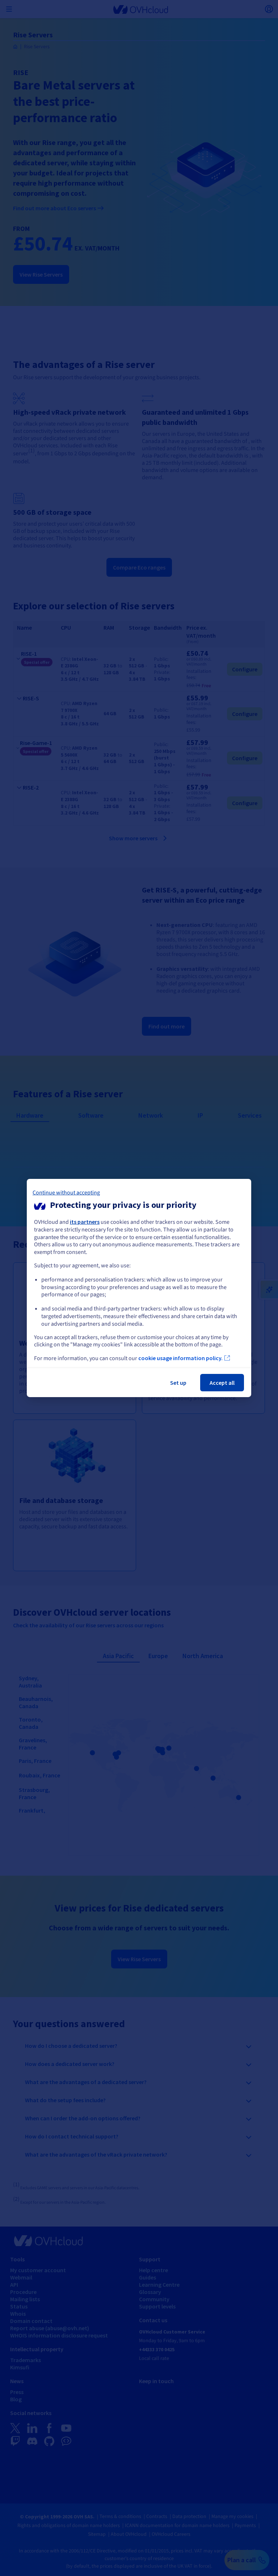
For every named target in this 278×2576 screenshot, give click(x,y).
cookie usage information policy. (180, 1358)
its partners (85, 1222)
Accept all (222, 1383)
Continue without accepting (66, 1193)
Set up (178, 1383)
